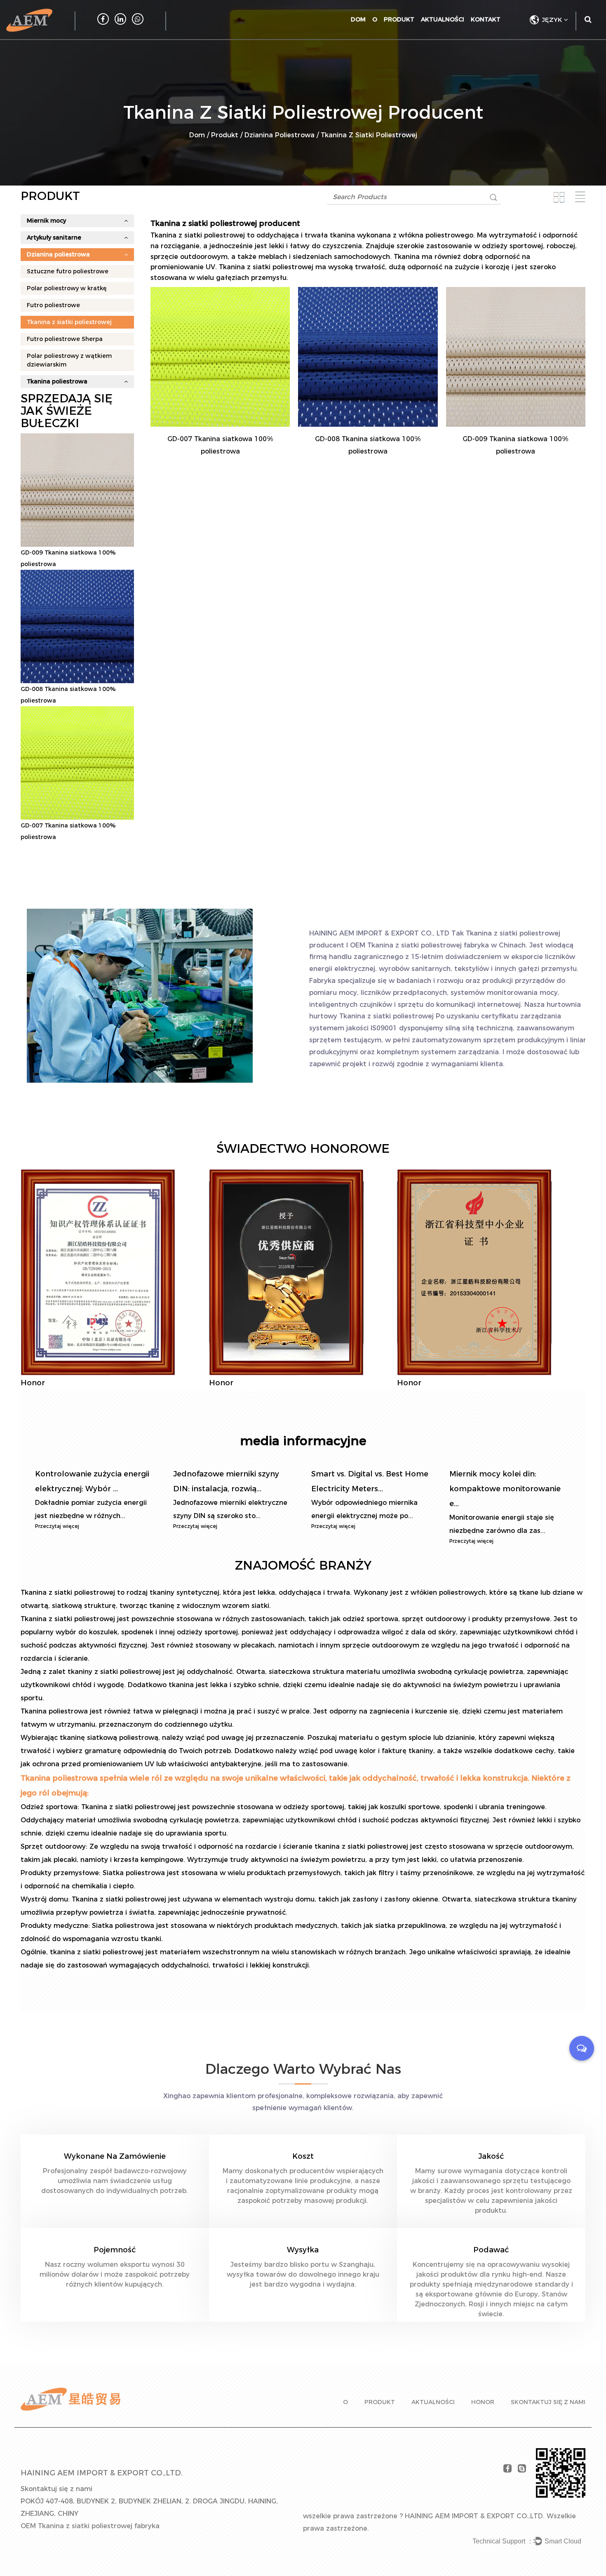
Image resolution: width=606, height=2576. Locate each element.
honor (483, 2402)
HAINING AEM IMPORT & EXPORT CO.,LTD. (475, 2516)
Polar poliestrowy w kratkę (67, 288)
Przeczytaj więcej (57, 1526)
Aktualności (443, 19)
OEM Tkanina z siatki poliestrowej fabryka (419, 945)
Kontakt (486, 19)
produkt (380, 2402)
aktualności (433, 2402)
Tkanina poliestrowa (57, 381)
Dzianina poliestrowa (280, 135)
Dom (358, 19)
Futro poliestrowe (53, 305)
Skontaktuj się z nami (548, 2402)
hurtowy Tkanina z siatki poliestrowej (371, 1016)
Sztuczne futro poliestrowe (68, 271)
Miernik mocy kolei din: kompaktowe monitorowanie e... (505, 1489)
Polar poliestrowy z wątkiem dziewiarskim (69, 360)
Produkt (399, 19)
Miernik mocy (46, 221)
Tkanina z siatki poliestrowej (69, 322)
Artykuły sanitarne (54, 237)
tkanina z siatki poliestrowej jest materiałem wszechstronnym (156, 1952)
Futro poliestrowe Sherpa (65, 339)
